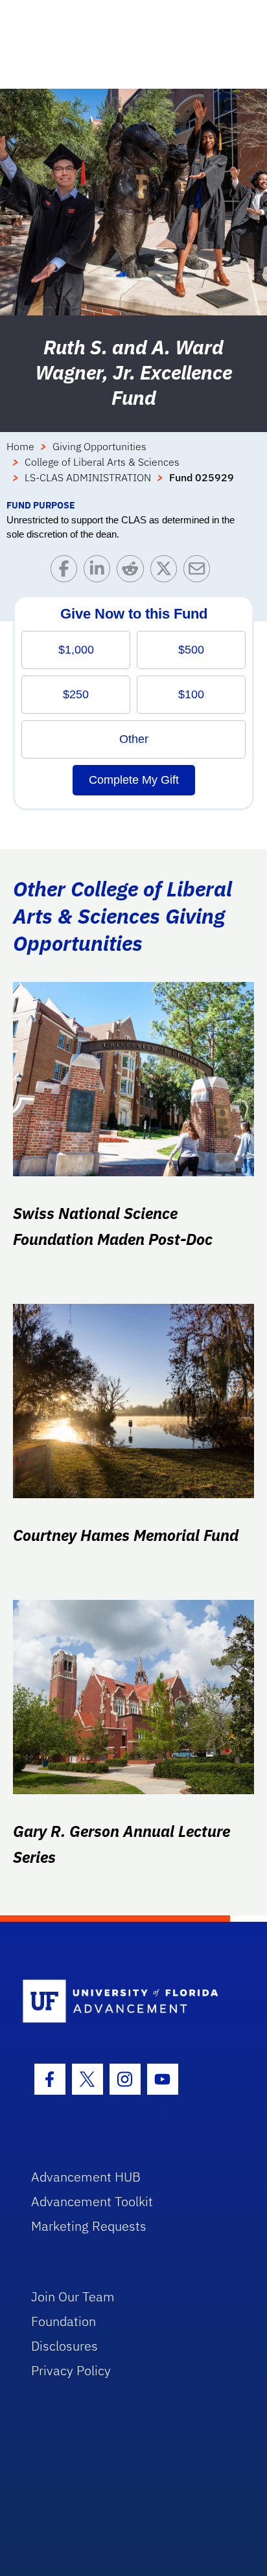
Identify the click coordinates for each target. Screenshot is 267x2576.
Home (20, 446)
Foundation (64, 2321)
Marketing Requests (89, 2226)
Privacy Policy (71, 2370)
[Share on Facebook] (67, 572)
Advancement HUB (86, 2177)
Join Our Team (73, 2297)
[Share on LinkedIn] (100, 572)
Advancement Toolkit (92, 2201)
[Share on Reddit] (133, 572)
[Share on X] (167, 572)
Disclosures (64, 2346)
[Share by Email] (200, 572)
